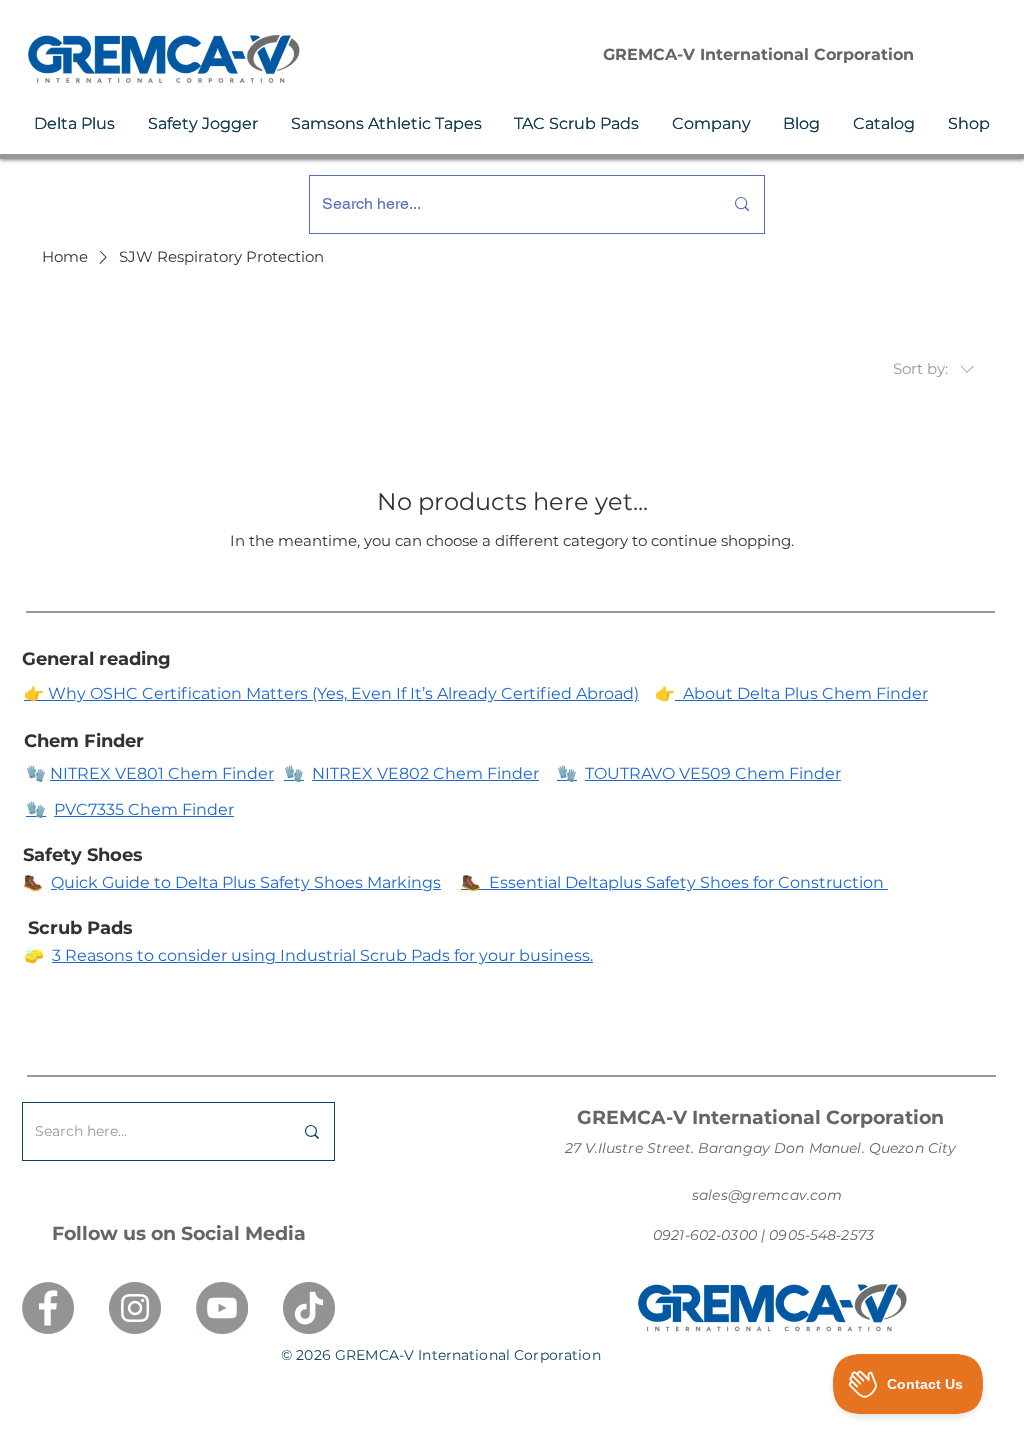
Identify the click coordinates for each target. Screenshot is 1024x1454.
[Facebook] (48, 1308)
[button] (75, 123)
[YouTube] (222, 1308)
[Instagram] (135, 1308)
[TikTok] (309, 1308)
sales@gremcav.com (767, 1195)
